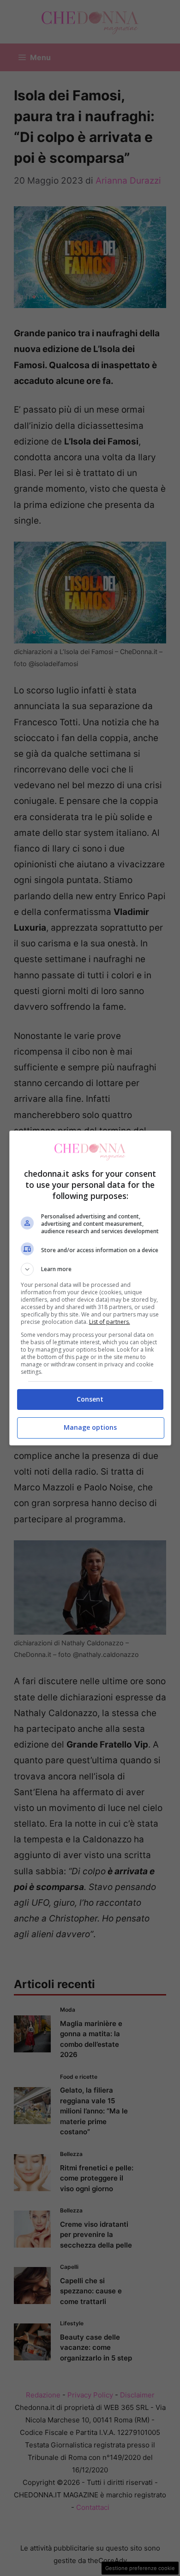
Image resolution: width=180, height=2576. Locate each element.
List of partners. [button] (110, 1322)
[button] (90, 1269)
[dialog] (90, 1288)
